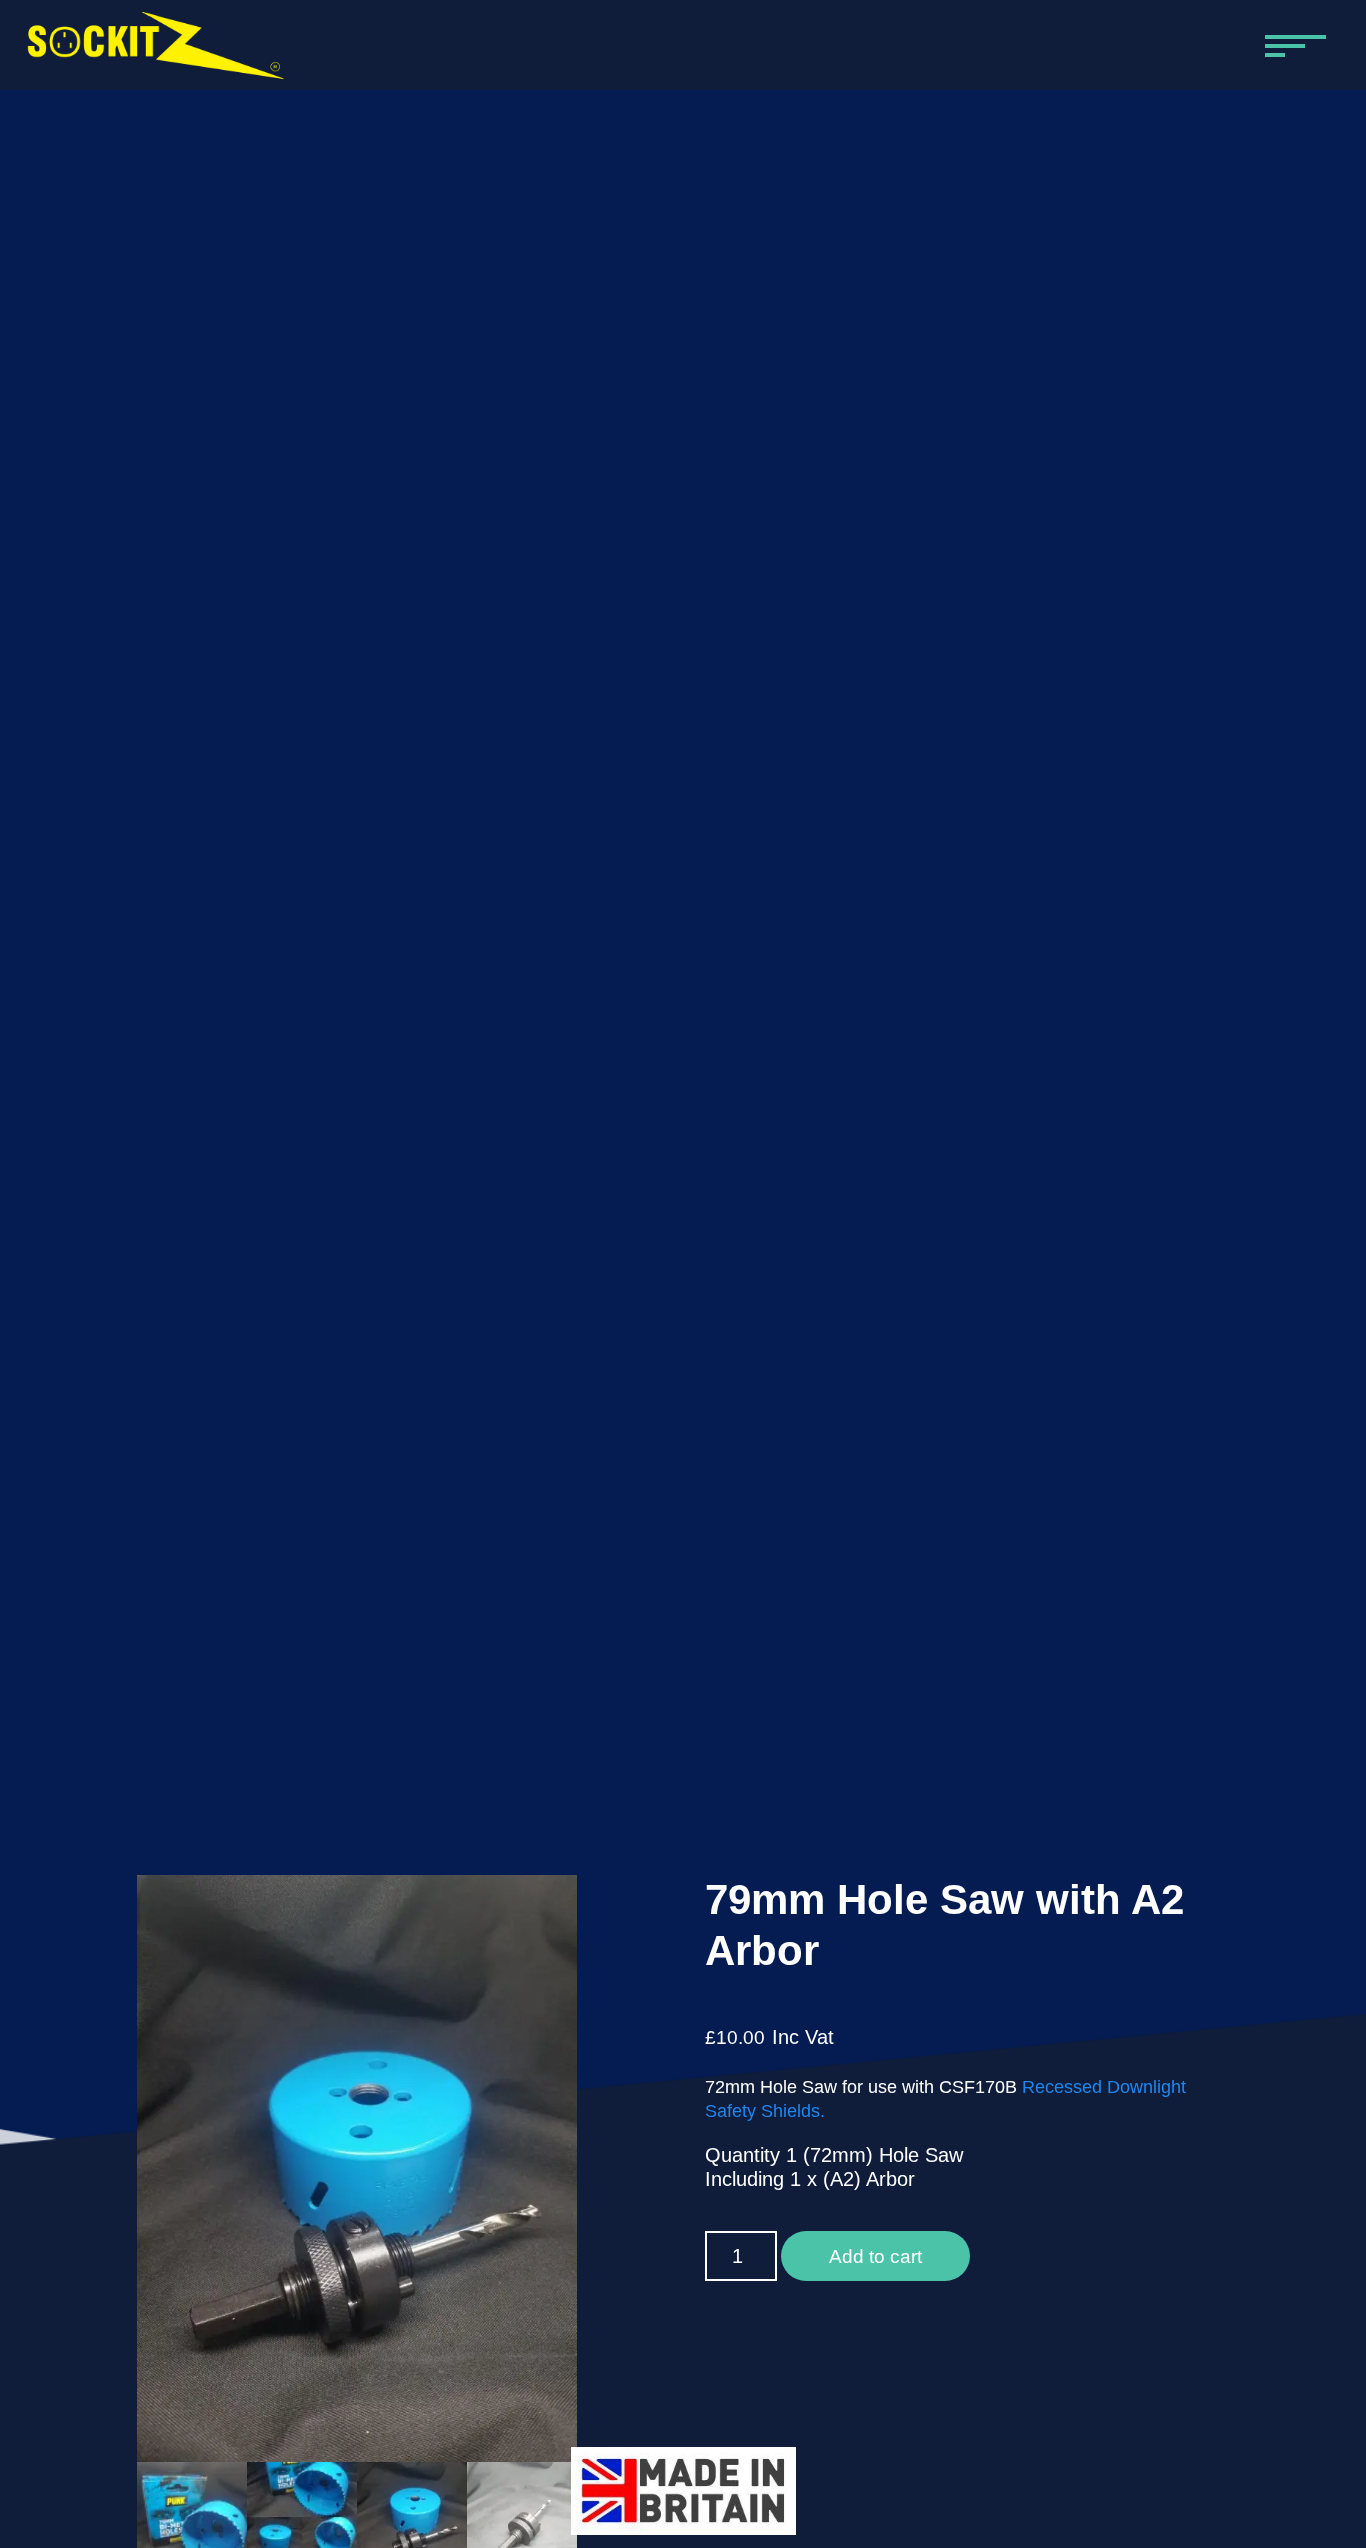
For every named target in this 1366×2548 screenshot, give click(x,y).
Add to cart (875, 2256)
